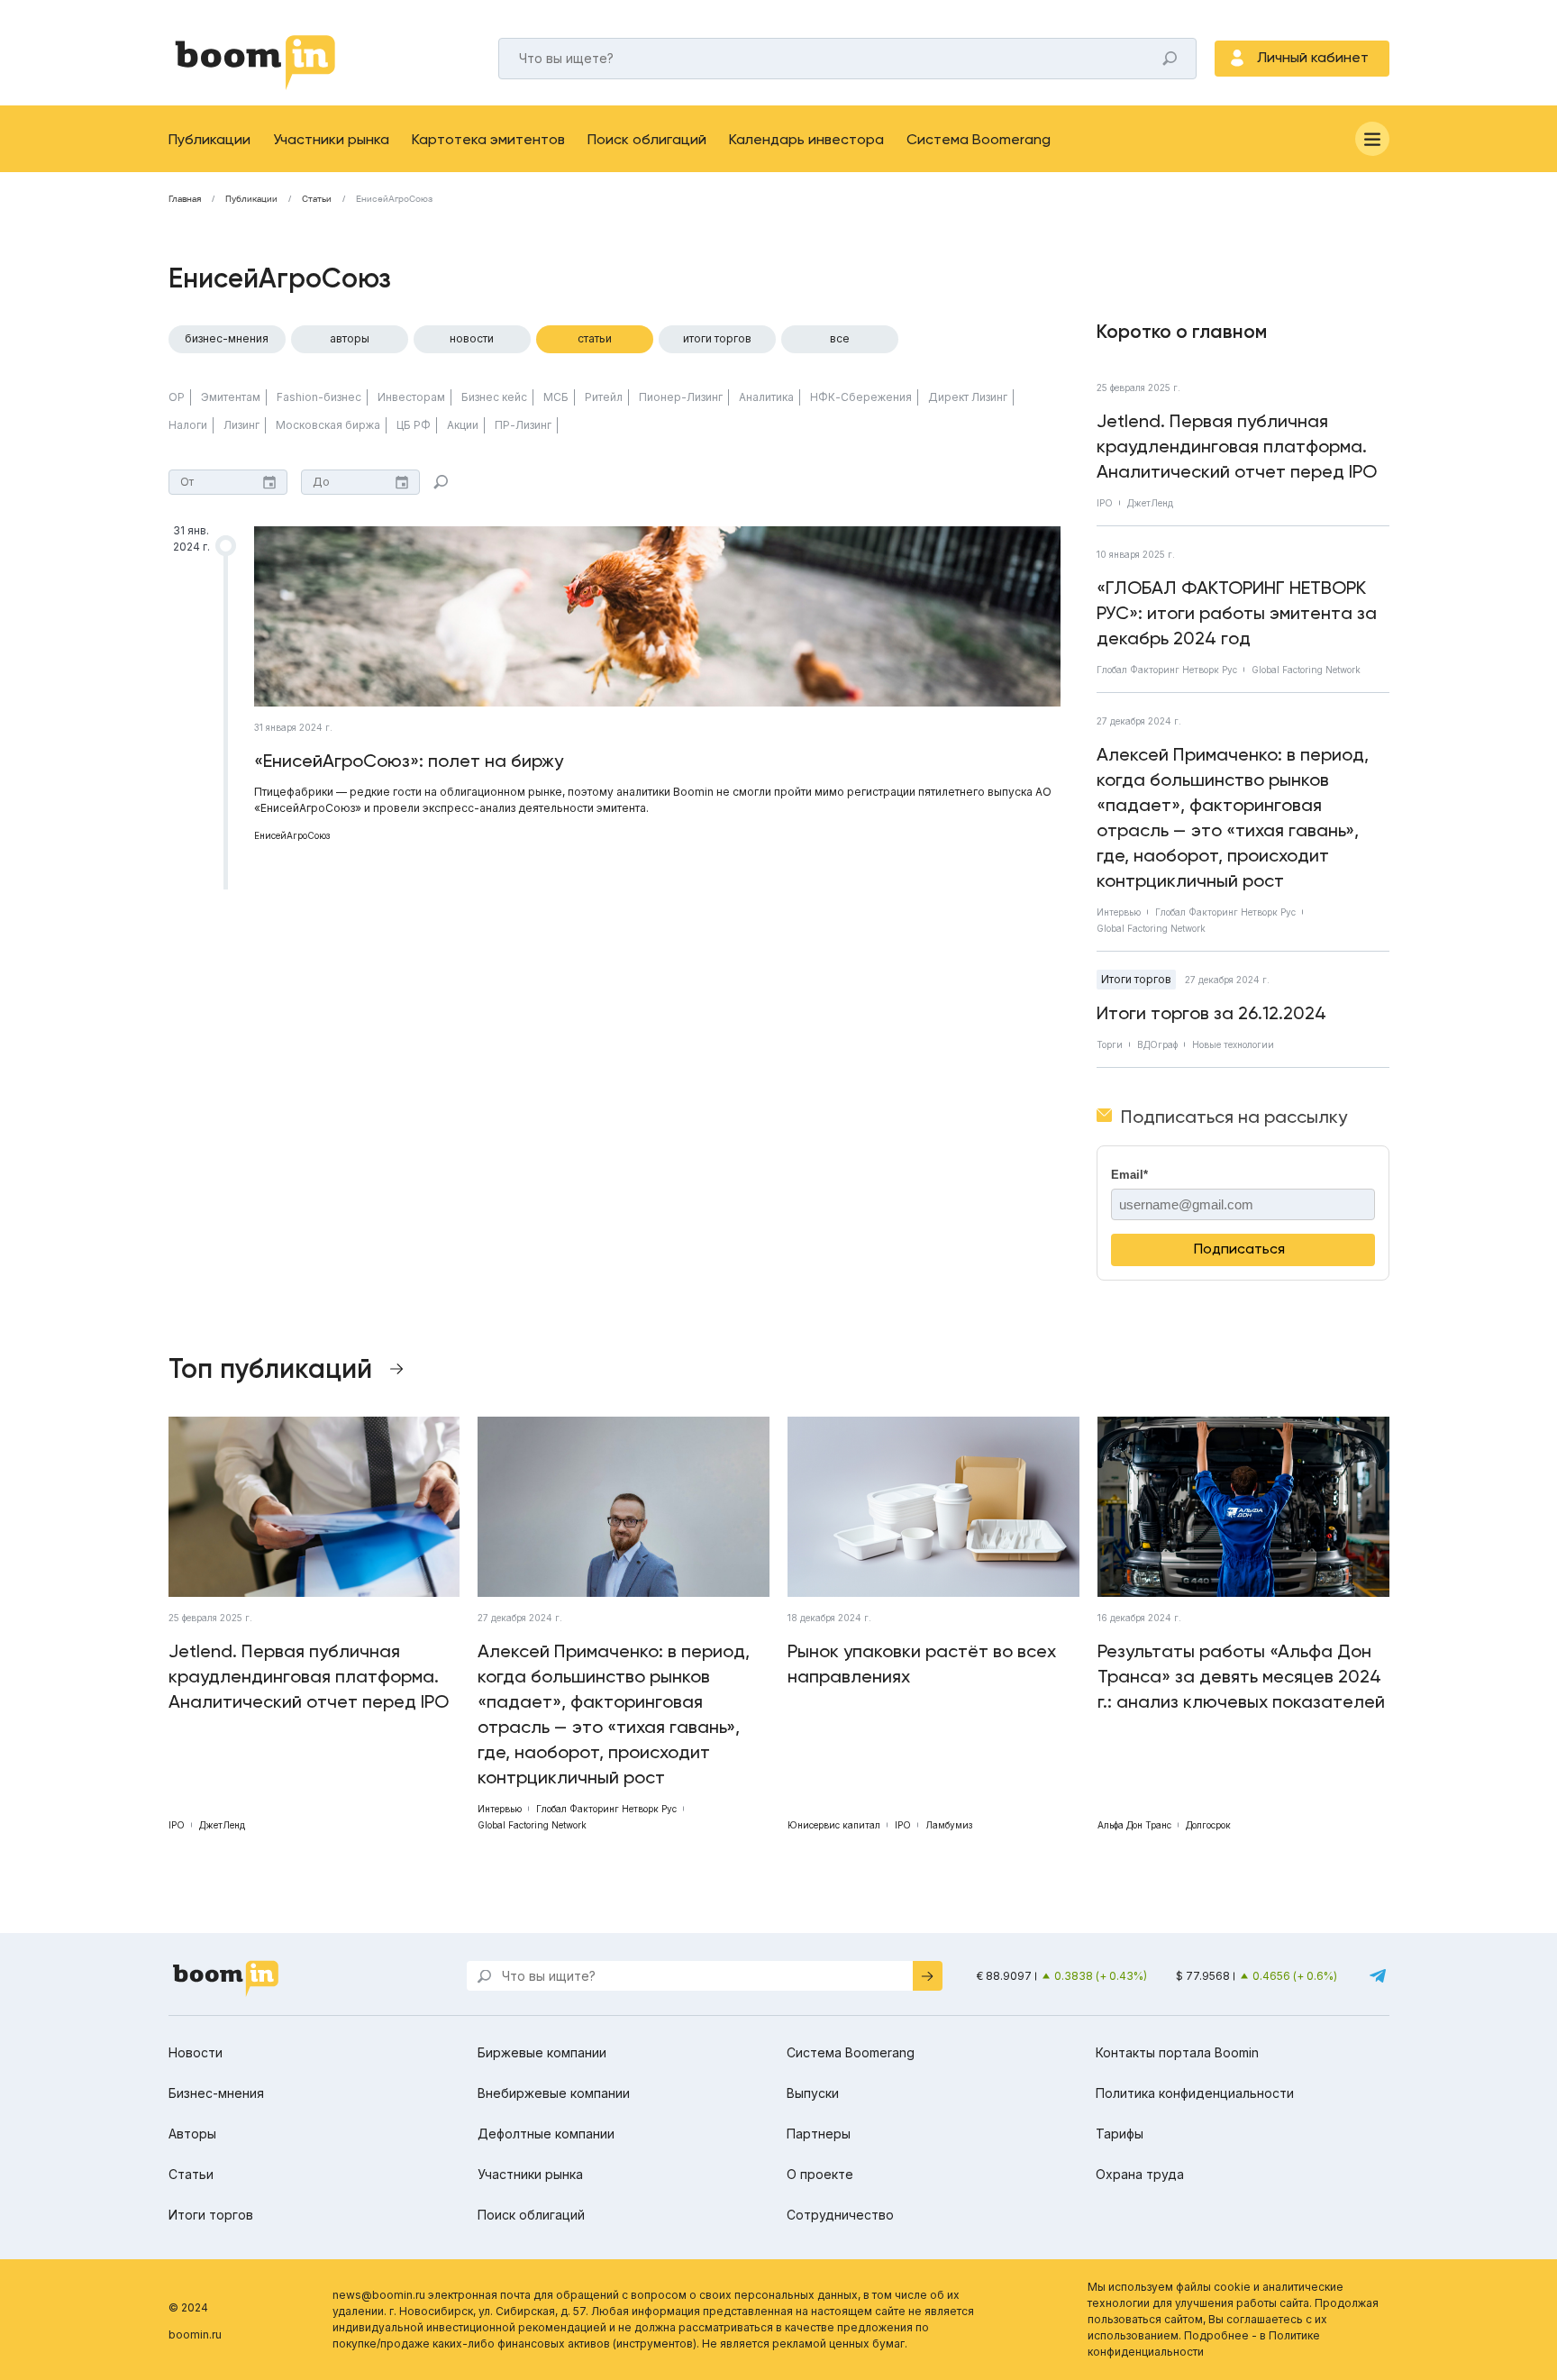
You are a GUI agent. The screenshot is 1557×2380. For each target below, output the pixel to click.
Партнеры (819, 2134)
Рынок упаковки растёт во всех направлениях (922, 1664)
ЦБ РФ (414, 425)
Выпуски (813, 2093)
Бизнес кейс (494, 397)
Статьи (317, 199)
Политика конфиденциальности (1195, 2093)
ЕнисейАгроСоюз (292, 835)
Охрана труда (1140, 2174)
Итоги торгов (717, 338)
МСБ (556, 397)
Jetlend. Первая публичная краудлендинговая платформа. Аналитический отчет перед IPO (1237, 446)
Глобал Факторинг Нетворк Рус (1167, 670)
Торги (1110, 1044)
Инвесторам (411, 397)
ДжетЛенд (1150, 503)
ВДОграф (1157, 1044)
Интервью (1119, 912)
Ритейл (604, 397)
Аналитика (766, 397)
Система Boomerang (979, 139)
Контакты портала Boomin (1177, 2052)
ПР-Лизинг (523, 425)
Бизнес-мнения (227, 338)
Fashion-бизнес (319, 397)
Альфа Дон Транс (1134, 1825)
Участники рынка (331, 139)
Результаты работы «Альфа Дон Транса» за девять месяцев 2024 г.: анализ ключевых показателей (1241, 1676)
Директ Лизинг (968, 397)
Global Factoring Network (1306, 670)
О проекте (820, 2174)
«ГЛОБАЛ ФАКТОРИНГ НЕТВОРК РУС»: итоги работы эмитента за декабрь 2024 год (1237, 613)
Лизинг (241, 425)
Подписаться (1239, 1249)
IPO (1105, 503)
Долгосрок (1208, 1825)
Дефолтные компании (546, 2134)
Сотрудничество (840, 2215)
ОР (177, 397)
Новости (472, 338)
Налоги (188, 425)
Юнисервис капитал (834, 1825)
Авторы (350, 338)
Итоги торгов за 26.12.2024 (1211, 1013)
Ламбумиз (949, 1825)
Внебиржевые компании (554, 2093)
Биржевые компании (542, 2052)
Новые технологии (1233, 1044)
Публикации (209, 139)
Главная (185, 199)
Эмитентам (231, 397)
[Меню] (1372, 139)
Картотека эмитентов (488, 139)
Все (840, 338)
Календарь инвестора (806, 139)
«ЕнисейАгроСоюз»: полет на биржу (409, 761)
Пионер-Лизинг (681, 397)
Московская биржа (328, 425)
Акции (463, 425)
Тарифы (1120, 2134)
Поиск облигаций (647, 139)
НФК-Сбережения (861, 397)
